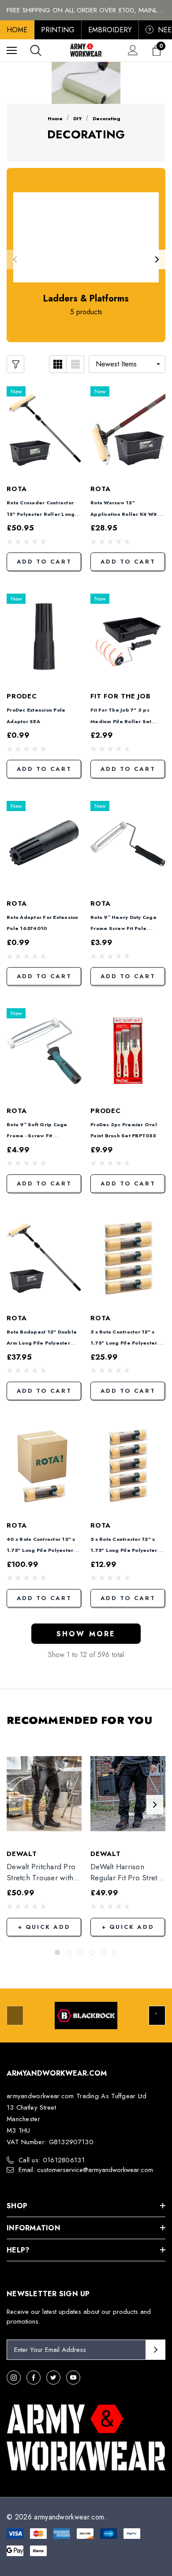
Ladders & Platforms (86, 299)
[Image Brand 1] (86, 2016)
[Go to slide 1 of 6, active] (57, 1952)
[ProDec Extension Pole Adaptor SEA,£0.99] (44, 636)
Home (17, 30)
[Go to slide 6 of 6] (115, 1952)
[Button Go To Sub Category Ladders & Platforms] (86, 237)
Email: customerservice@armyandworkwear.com (86, 2170)
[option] (86, 2016)
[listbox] (127, 364)
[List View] (75, 364)
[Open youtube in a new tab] (73, 2378)
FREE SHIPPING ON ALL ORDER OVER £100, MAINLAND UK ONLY (86, 10)
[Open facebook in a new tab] (34, 2378)
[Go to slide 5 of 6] (103, 1952)
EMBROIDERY (110, 30)
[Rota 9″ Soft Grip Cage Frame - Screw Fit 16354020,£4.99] (44, 1051)
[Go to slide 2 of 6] (69, 1952)
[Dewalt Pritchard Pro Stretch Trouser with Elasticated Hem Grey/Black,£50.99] (44, 1794)
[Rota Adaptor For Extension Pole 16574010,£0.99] (44, 844)
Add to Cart (44, 562)
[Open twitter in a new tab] (53, 2378)
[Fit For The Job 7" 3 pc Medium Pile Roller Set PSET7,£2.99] (128, 636)
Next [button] (157, 259)
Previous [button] (15, 259)
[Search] (36, 50)
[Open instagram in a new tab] (14, 2378)
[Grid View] (58, 364)
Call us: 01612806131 (52, 2160)
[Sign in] (133, 50)
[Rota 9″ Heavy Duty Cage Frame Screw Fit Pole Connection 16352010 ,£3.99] (128, 844)
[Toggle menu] (12, 50)
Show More (86, 1634)
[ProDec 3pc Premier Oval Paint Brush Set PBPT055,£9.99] (128, 1051)
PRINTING (58, 30)
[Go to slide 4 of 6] (92, 1952)
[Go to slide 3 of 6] (80, 1952)
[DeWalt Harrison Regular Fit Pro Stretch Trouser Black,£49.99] (128, 1794)
